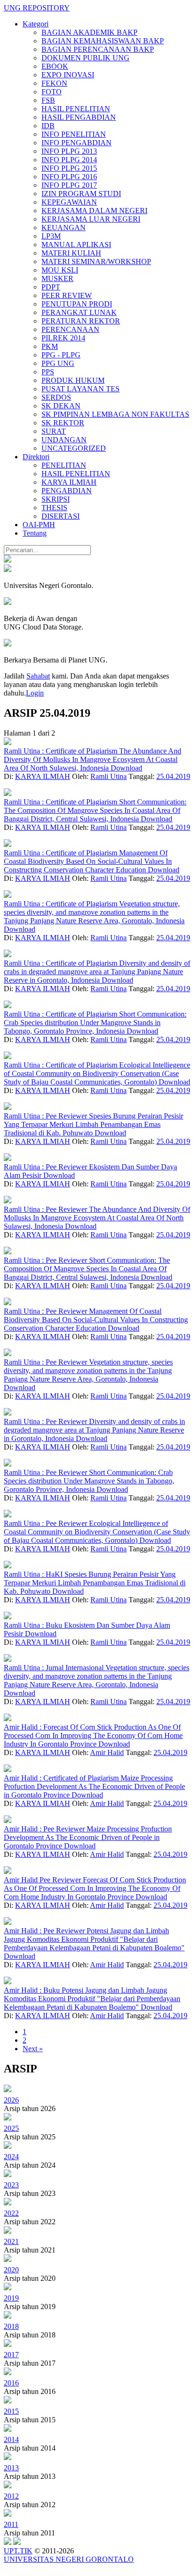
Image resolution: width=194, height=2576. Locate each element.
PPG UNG (58, 363)
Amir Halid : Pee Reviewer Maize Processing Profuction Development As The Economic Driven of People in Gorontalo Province (88, 1837)
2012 (11, 2496)
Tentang (35, 533)
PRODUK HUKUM (73, 380)
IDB (48, 126)
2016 (11, 2383)
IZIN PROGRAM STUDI (81, 194)
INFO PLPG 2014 (69, 160)
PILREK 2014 (63, 338)
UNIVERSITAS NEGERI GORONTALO (69, 2559)
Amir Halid (107, 1752)
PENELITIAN (64, 465)
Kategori (36, 24)
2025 (11, 2128)
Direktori (36, 457)
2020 (11, 2270)
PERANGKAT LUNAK (79, 312)
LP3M (51, 236)
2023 (11, 2185)
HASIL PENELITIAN (76, 109)
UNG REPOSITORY (37, 8)
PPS (48, 372)
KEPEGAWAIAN (69, 202)
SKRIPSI (56, 499)
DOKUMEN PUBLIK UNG (85, 58)
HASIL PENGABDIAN (79, 117)
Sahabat (38, 676)
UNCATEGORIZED (74, 448)
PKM (50, 346)
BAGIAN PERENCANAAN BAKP (98, 49)
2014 (11, 2439)
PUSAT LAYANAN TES (81, 389)
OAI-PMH (39, 525)
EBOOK (55, 66)
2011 (11, 2524)
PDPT (51, 287)
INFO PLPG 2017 (69, 185)
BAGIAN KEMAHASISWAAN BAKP (103, 41)
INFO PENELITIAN (74, 134)
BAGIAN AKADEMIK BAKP (89, 32)
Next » (33, 2049)
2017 (11, 2355)
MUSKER (57, 278)
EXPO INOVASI (68, 75)
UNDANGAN (64, 440)
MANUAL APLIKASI (76, 244)
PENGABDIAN (67, 491)
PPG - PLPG (61, 355)
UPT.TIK (18, 2551)
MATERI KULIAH (71, 253)
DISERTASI (61, 516)
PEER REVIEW (67, 295)
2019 (11, 2298)
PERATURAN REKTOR (81, 321)
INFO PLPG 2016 (69, 177)
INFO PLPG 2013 (69, 151)
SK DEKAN (61, 406)
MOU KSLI (60, 270)
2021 (11, 2241)
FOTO (52, 92)
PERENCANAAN (70, 329)
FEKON (54, 83)
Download (126, 768)
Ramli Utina (109, 776)
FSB (48, 100)
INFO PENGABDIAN (77, 143)
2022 (11, 2213)
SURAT (54, 431)
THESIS (54, 508)
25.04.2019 (173, 776)
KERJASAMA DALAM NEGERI (94, 211)
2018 (11, 2326)
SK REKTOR (63, 423)
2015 (11, 2411)
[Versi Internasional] (8, 560)
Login (35, 693)
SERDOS (56, 397)
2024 (11, 2157)
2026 (11, 2100)
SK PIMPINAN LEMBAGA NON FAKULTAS (115, 414)
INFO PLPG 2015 (69, 168)
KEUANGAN (64, 228)
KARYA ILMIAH (69, 482)
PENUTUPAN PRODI (77, 304)
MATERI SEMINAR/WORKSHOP (96, 261)
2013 (11, 2468)
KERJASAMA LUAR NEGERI (91, 219)
